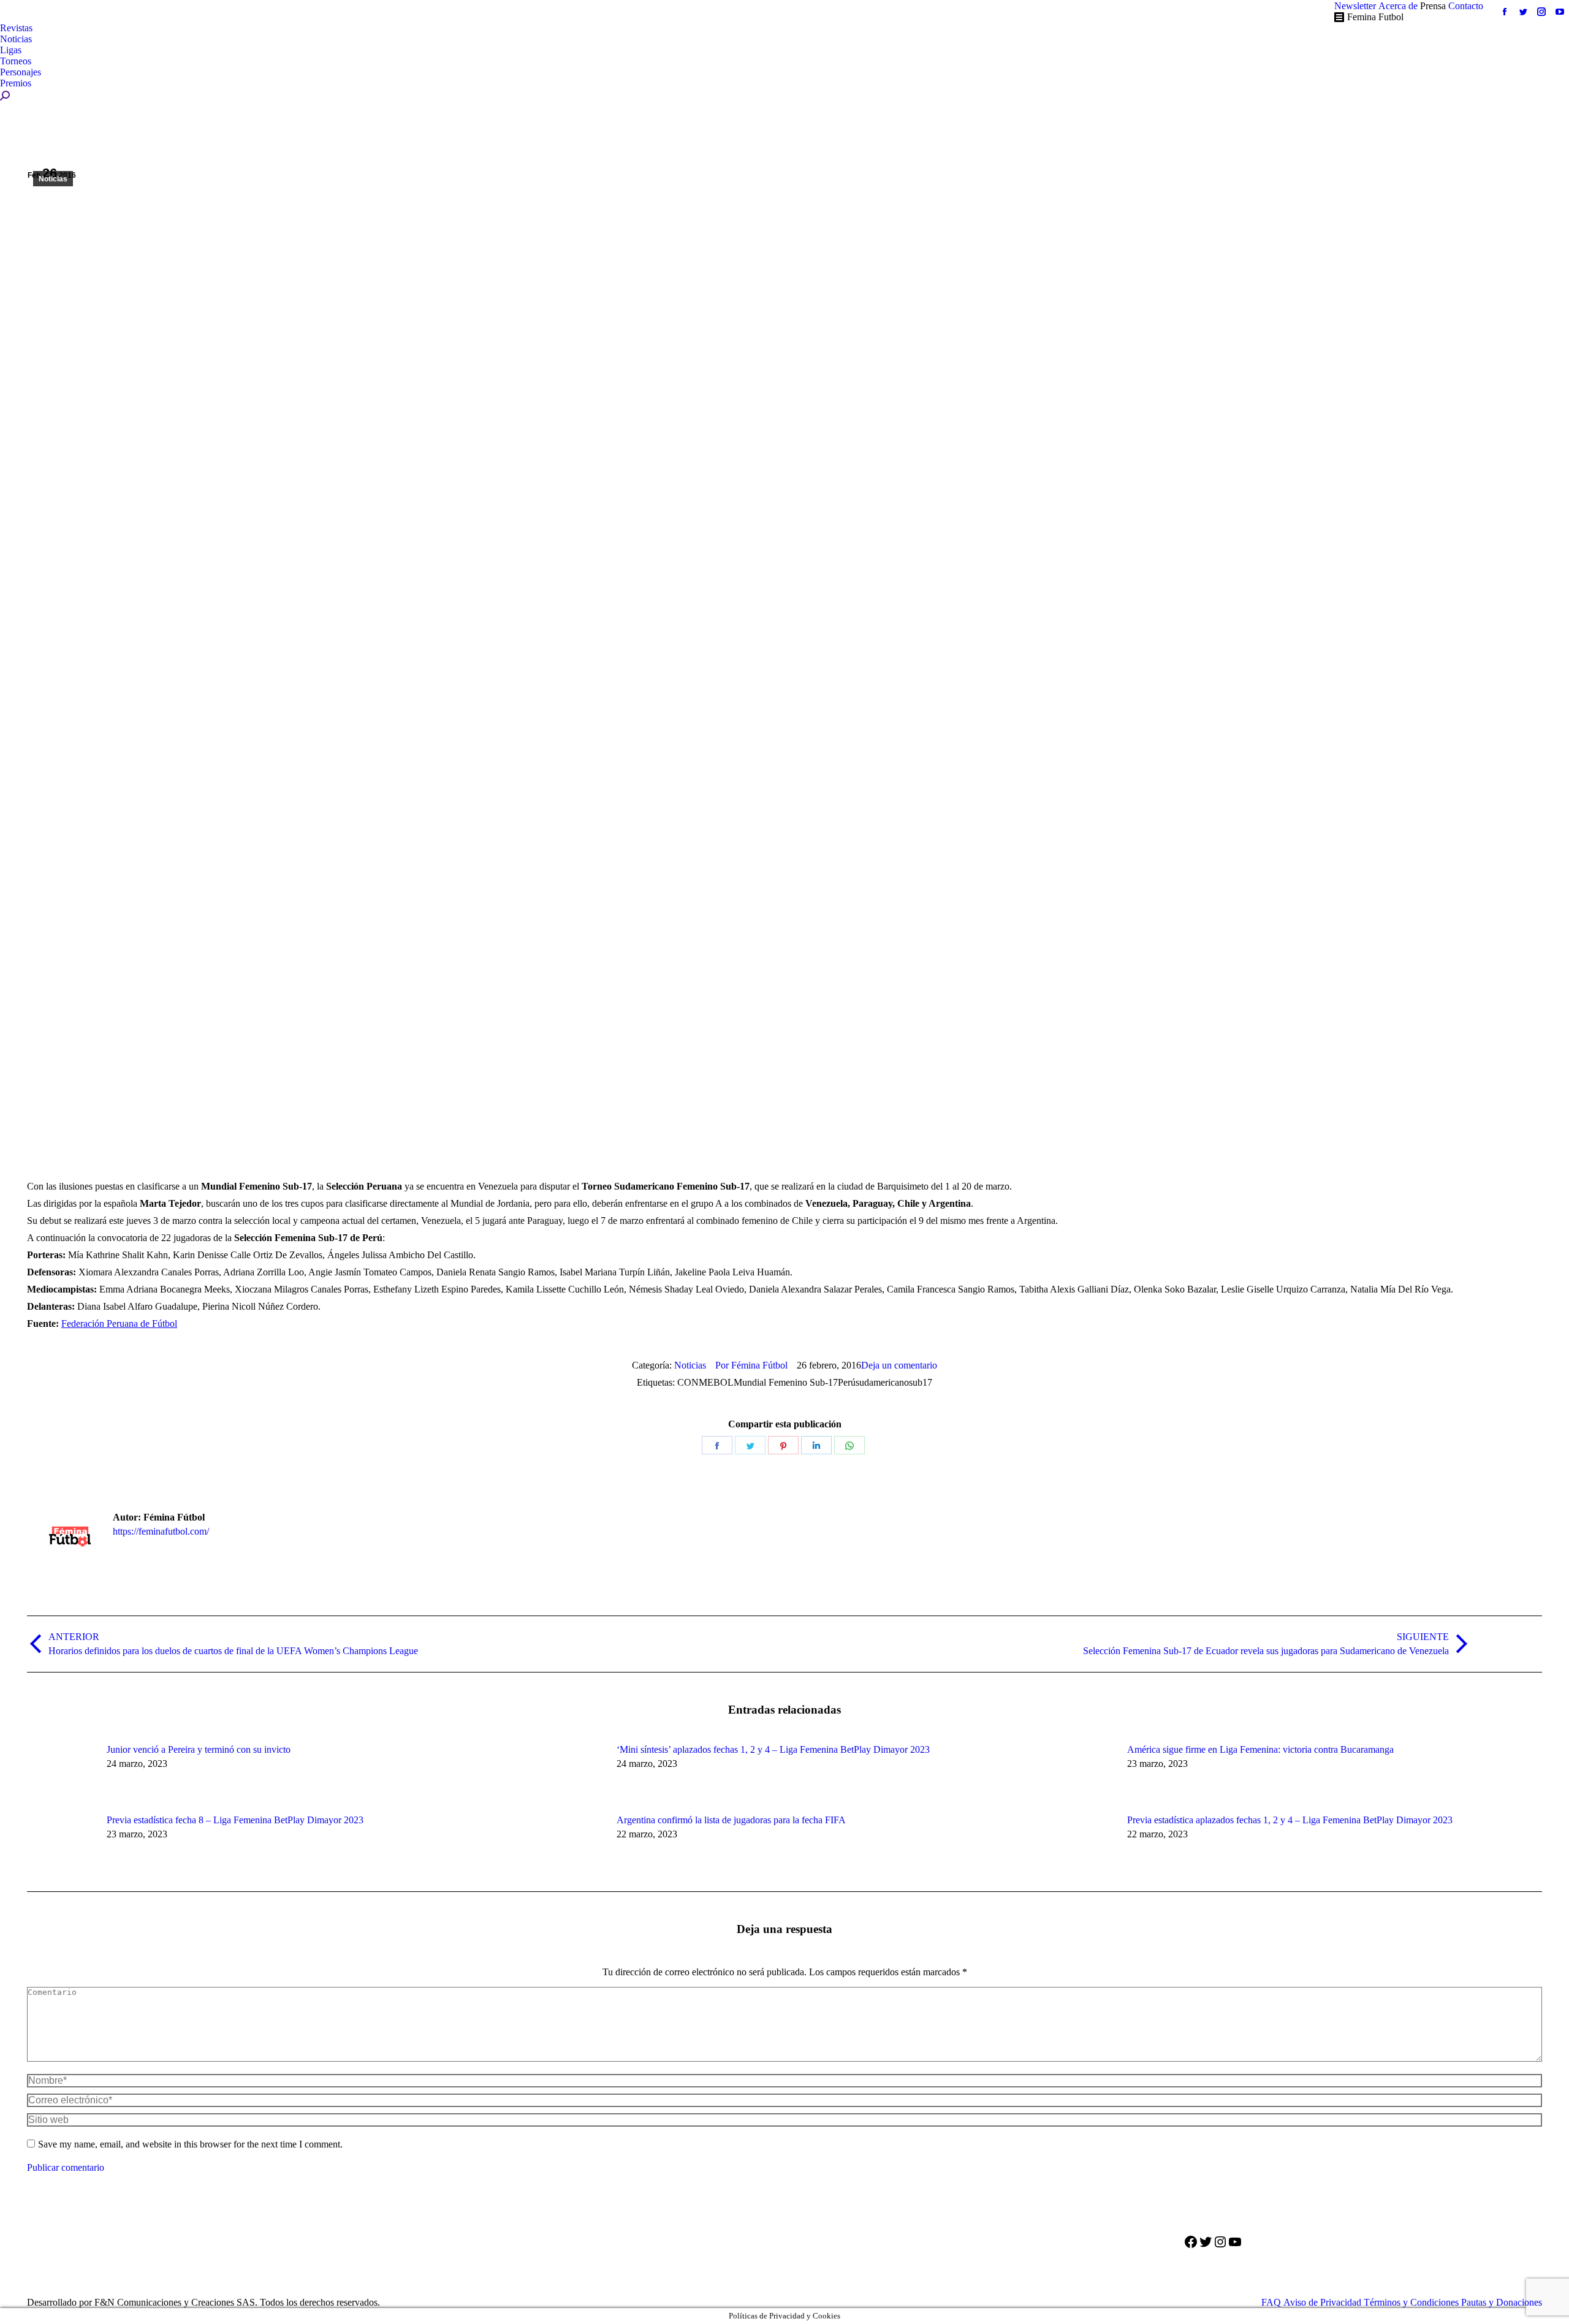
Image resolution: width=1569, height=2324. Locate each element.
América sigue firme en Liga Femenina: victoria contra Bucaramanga (1260, 1749)
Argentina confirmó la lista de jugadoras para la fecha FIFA (731, 1820)
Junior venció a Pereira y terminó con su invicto (199, 1749)
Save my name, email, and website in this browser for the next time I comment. (190, 2144)
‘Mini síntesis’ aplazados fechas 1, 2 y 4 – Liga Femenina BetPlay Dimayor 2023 (773, 1749)
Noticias (53, 179)
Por (751, 1365)
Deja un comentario (899, 1365)
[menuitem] (1355, 6)
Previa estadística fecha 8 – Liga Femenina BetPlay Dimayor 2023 (235, 1820)
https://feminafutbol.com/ (161, 1531)
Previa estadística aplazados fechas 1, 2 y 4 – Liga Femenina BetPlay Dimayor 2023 (1290, 1820)
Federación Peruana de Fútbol (119, 1323)
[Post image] (61, 1772)
